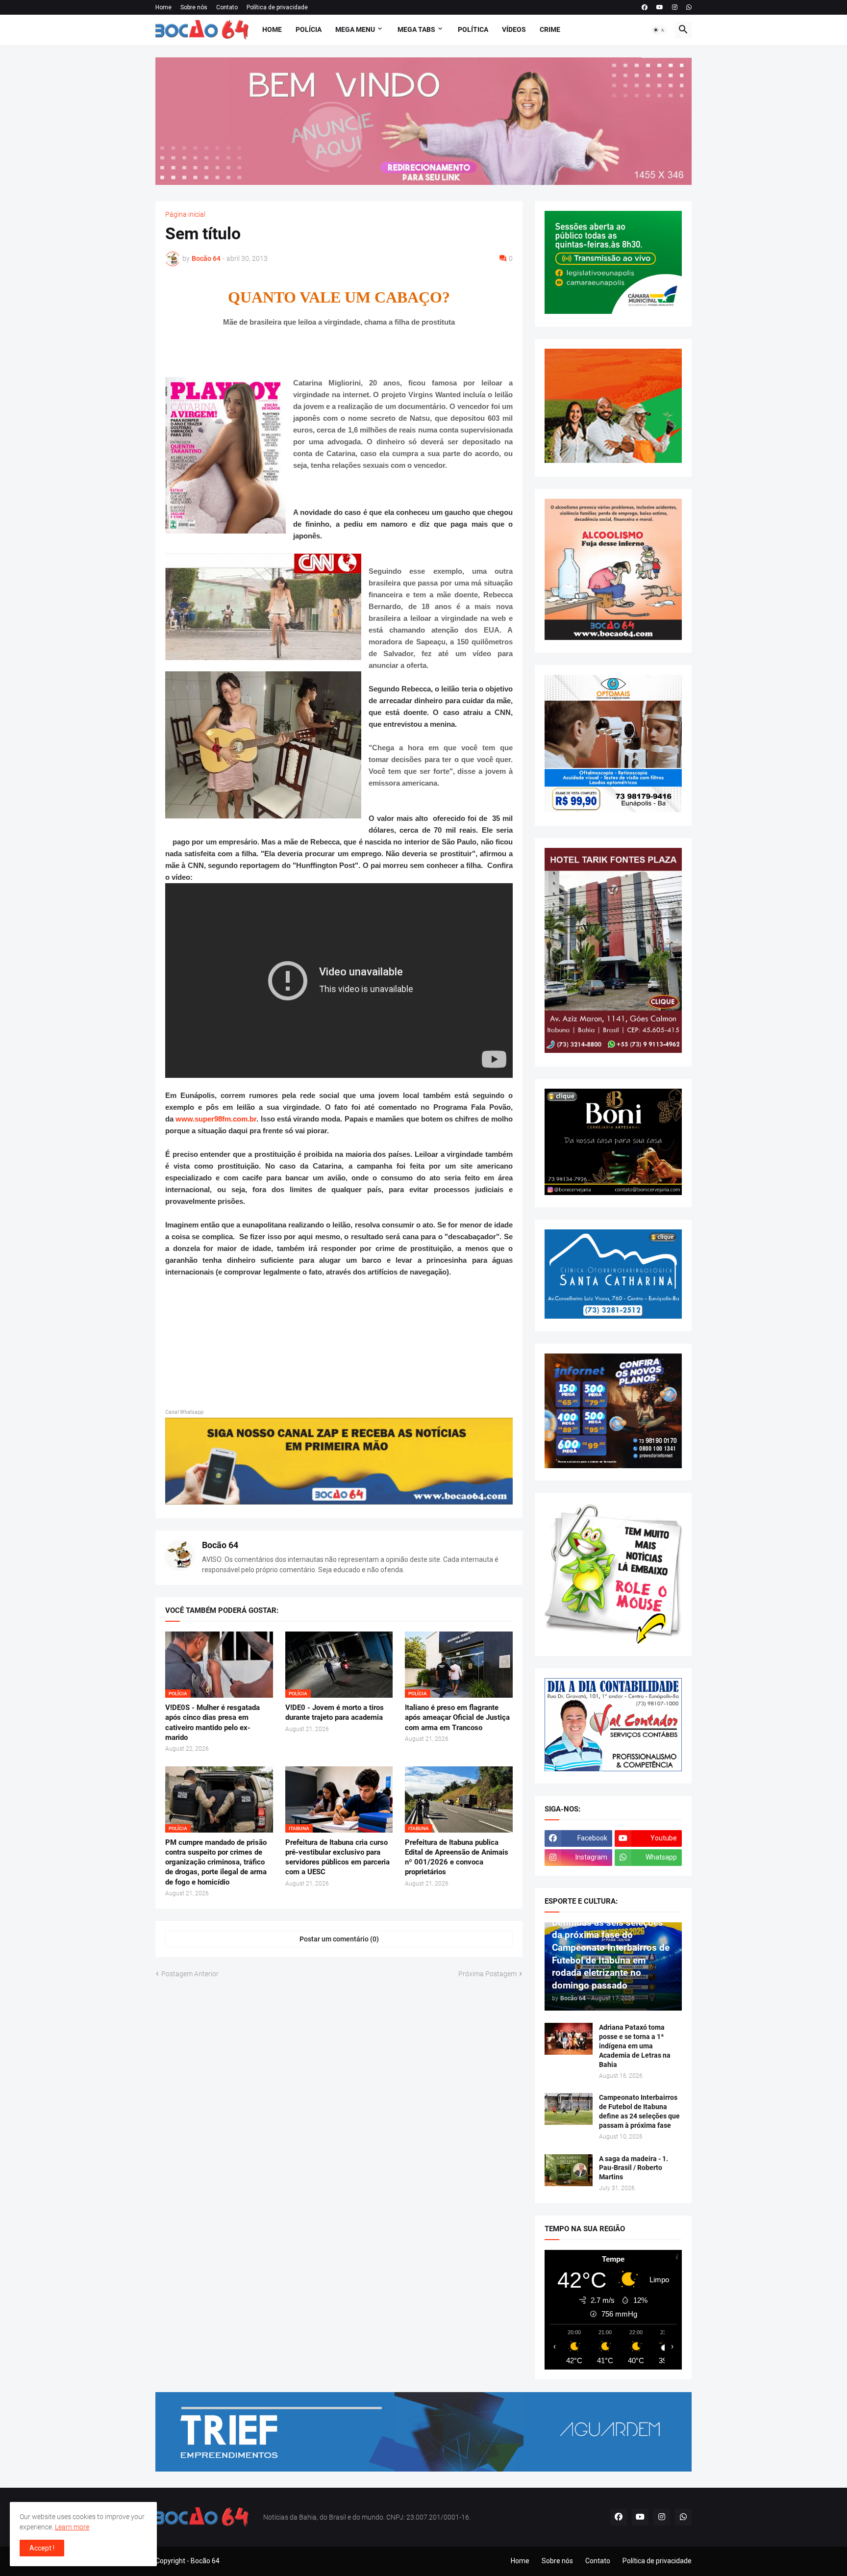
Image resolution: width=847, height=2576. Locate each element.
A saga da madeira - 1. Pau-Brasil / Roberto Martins (634, 2168)
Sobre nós (194, 7)
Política (473, 29)
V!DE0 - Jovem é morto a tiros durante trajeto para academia (335, 1712)
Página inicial (185, 214)
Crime (550, 29)
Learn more (72, 2527)
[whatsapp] (689, 7)
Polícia (309, 29)
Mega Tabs (416, 29)
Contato (227, 7)
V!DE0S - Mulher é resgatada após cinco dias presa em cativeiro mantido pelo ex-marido (212, 1722)
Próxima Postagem (487, 1974)
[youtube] (660, 7)
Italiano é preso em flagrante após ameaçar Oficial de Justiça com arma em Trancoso (457, 1718)
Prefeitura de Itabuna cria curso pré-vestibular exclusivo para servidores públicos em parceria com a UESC (337, 1857)
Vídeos (514, 29)
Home (163, 7)
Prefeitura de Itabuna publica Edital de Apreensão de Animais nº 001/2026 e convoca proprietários (457, 1857)
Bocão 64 (220, 1545)
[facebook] (645, 7)
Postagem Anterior (190, 1974)
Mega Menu (355, 29)
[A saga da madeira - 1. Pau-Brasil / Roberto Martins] (569, 2170)
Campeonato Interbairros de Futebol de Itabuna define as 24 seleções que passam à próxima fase (639, 2111)
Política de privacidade (277, 7)
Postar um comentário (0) (339, 1939)
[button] (659, 30)
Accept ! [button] (42, 2548)
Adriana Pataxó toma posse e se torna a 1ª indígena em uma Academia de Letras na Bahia (635, 2046)
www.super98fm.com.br (216, 1119)
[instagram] (675, 7)
